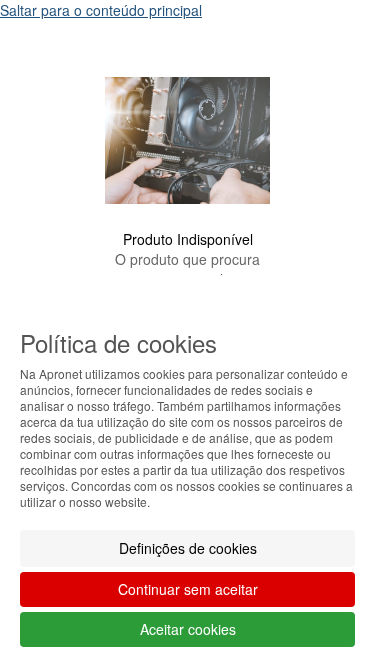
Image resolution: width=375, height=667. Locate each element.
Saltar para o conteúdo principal (101, 10)
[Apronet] (187, 216)
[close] (319, 49)
